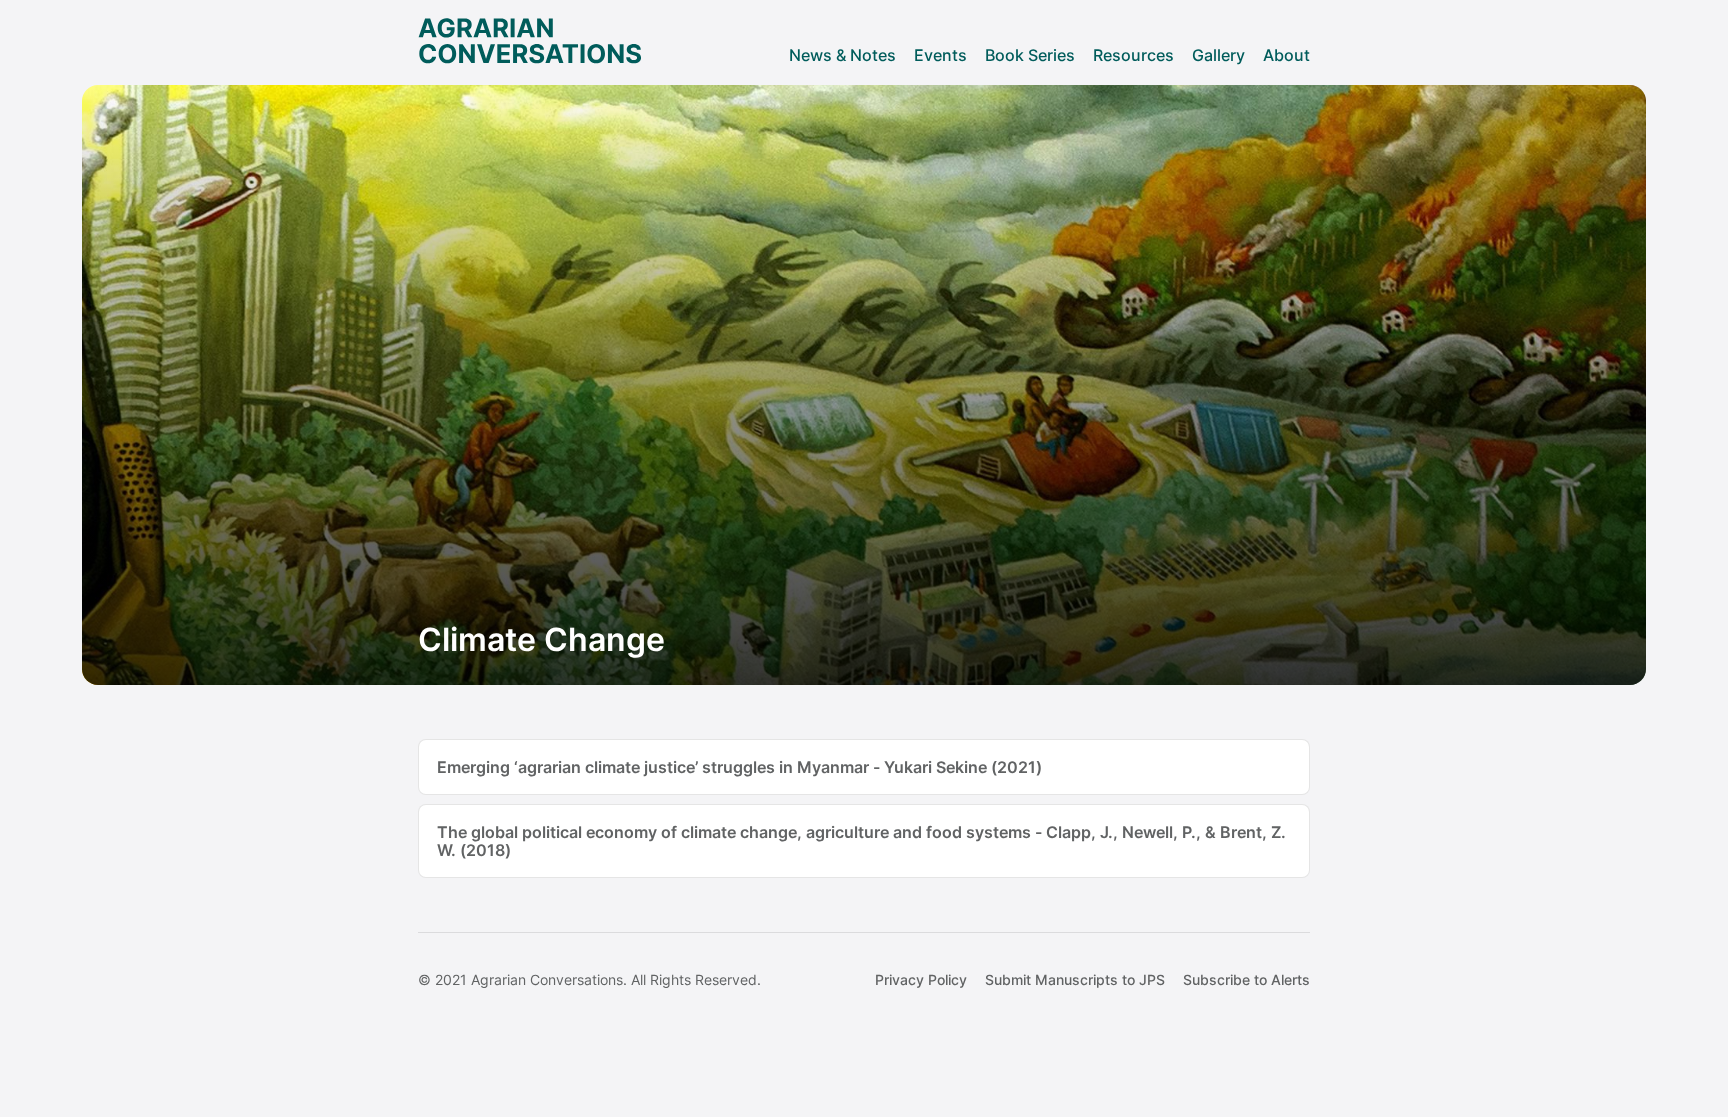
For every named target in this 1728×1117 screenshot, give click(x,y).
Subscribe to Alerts (1246, 979)
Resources (1133, 55)
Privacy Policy (921, 979)
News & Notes (842, 55)
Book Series (1030, 55)
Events (940, 55)
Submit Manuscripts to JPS (1075, 979)
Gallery (1218, 55)
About (1286, 55)
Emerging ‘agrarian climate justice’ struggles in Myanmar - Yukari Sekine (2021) (739, 767)
